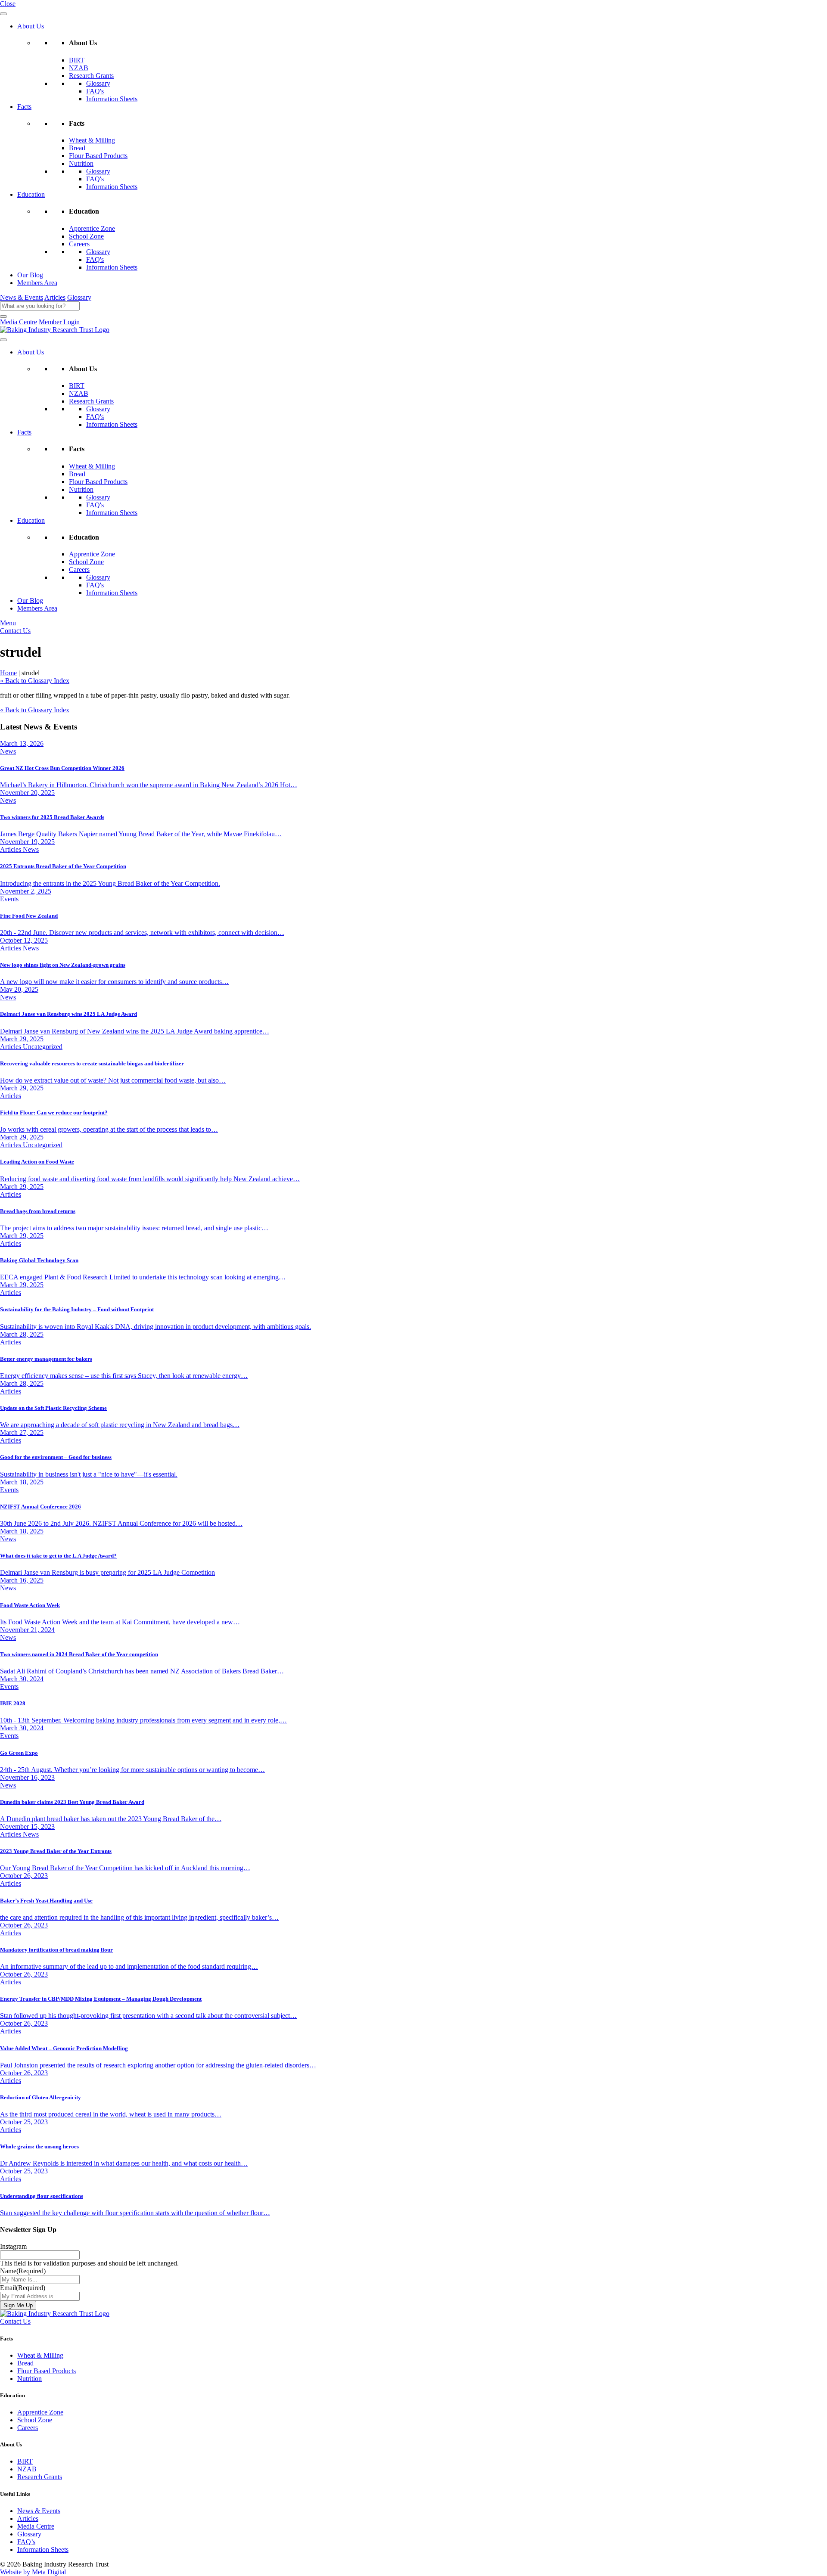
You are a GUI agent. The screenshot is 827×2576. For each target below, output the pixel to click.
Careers (79, 244)
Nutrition (81, 163)
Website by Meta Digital (33, 2572)
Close (8, 4)
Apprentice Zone (92, 228)
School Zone (86, 236)
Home (8, 673)
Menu (8, 623)
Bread (77, 148)
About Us (31, 26)
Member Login (59, 322)
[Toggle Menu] (3, 14)
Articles (55, 297)
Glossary (98, 83)
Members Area (37, 283)
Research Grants (91, 76)
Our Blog (30, 275)
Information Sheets (112, 99)
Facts (24, 107)
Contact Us (15, 631)
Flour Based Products (98, 156)
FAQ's (95, 91)
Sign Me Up (18, 2305)
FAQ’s (26, 2542)
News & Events (22, 297)
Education (31, 194)
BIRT (77, 60)
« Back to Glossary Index (35, 681)
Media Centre (19, 322)
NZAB (79, 68)
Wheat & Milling (92, 140)
